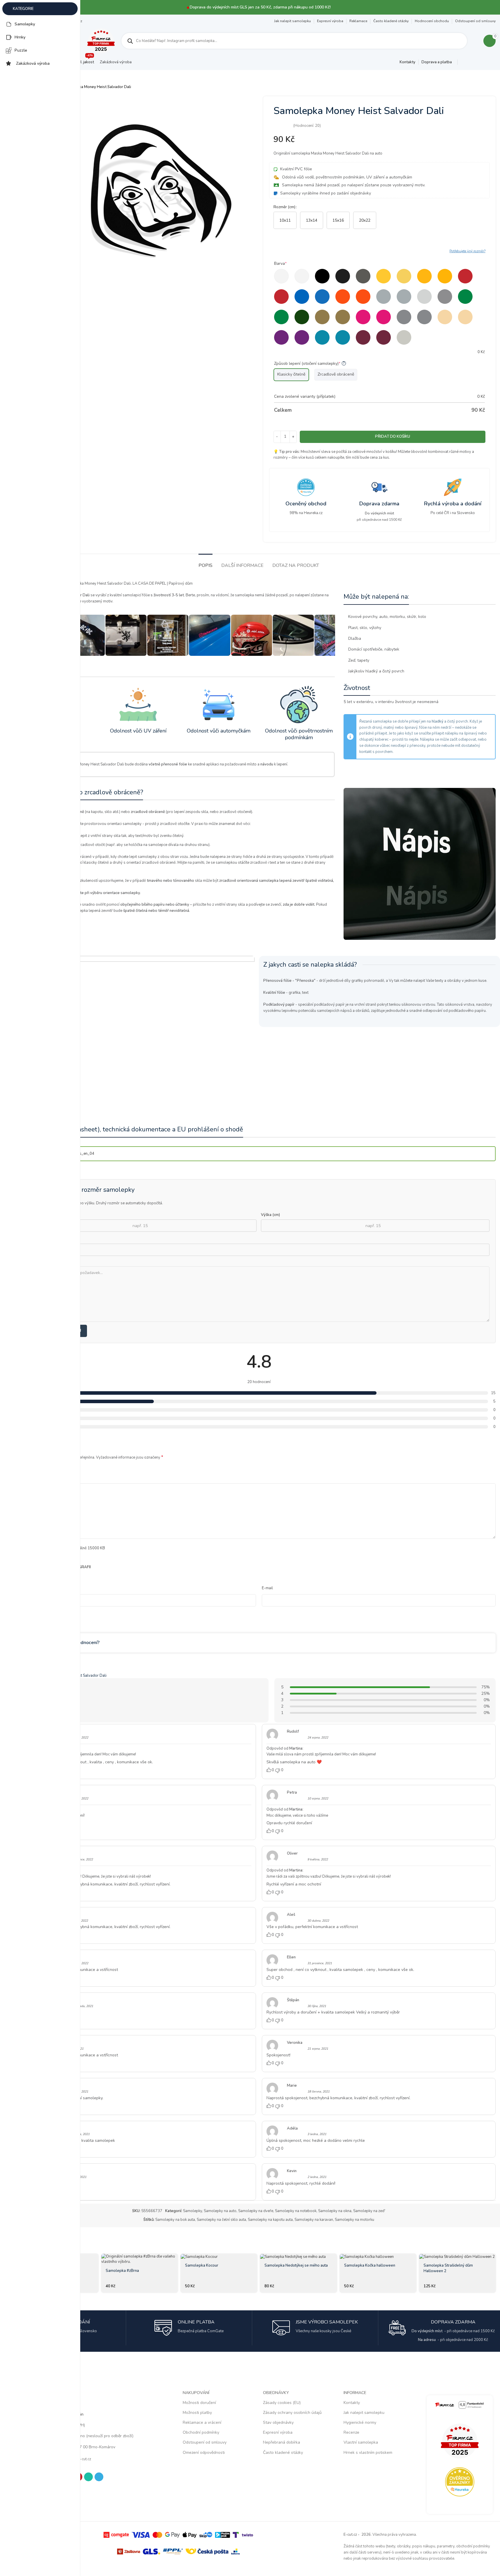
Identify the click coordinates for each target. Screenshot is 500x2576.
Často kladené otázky (391, 21)
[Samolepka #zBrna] (140, 2259)
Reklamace (358, 21)
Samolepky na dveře (256, 2211)
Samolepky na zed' (369, 2211)
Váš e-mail (39, 1239)
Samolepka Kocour (202, 2265)
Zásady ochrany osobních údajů (292, 2413)
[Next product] (492, 87)
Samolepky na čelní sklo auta (221, 2220)
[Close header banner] (493, 7)
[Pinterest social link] (478, 62)
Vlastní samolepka (361, 2442)
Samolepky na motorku (354, 2220)
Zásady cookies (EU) (282, 2403)
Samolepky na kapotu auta (270, 2220)
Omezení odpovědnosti (204, 2453)
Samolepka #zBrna (122, 2271)
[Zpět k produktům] (485, 87)
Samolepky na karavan (314, 2220)
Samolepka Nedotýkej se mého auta (296, 2265)
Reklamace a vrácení (202, 2422)
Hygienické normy (360, 2422)
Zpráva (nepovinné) (45, 1262)
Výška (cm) (270, 1215)
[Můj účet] (475, 41)
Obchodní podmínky (201, 2432)
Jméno (27, 1588)
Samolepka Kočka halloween (370, 2265)
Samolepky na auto (220, 2211)
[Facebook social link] (464, 62)
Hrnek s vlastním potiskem (368, 2453)
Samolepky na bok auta (175, 2220)
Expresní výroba (330, 21)
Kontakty (352, 2403)
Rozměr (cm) (284, 207)
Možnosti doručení (199, 2403)
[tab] (205, 563)
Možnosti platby (197, 2413)
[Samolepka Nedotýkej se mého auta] (298, 2257)
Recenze (351, 2432)
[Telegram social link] (492, 62)
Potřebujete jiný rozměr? (467, 251)
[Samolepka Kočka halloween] (378, 2257)
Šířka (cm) (37, 1215)
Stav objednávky (278, 2422)
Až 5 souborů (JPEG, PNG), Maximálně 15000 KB (63, 1548)
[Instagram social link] (471, 62)
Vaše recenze (33, 1478)
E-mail (267, 1588)
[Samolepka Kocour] (219, 2257)
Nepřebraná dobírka (282, 2442)
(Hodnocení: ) (307, 126)
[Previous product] (478, 87)
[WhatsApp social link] (485, 62)
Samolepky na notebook (296, 2211)
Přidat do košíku (393, 437)
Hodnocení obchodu (432, 21)
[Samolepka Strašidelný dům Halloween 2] (457, 2257)
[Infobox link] (306, 497)
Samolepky (192, 2211)
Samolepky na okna (335, 2211)
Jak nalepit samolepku (292, 21)
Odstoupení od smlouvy (475, 21)
